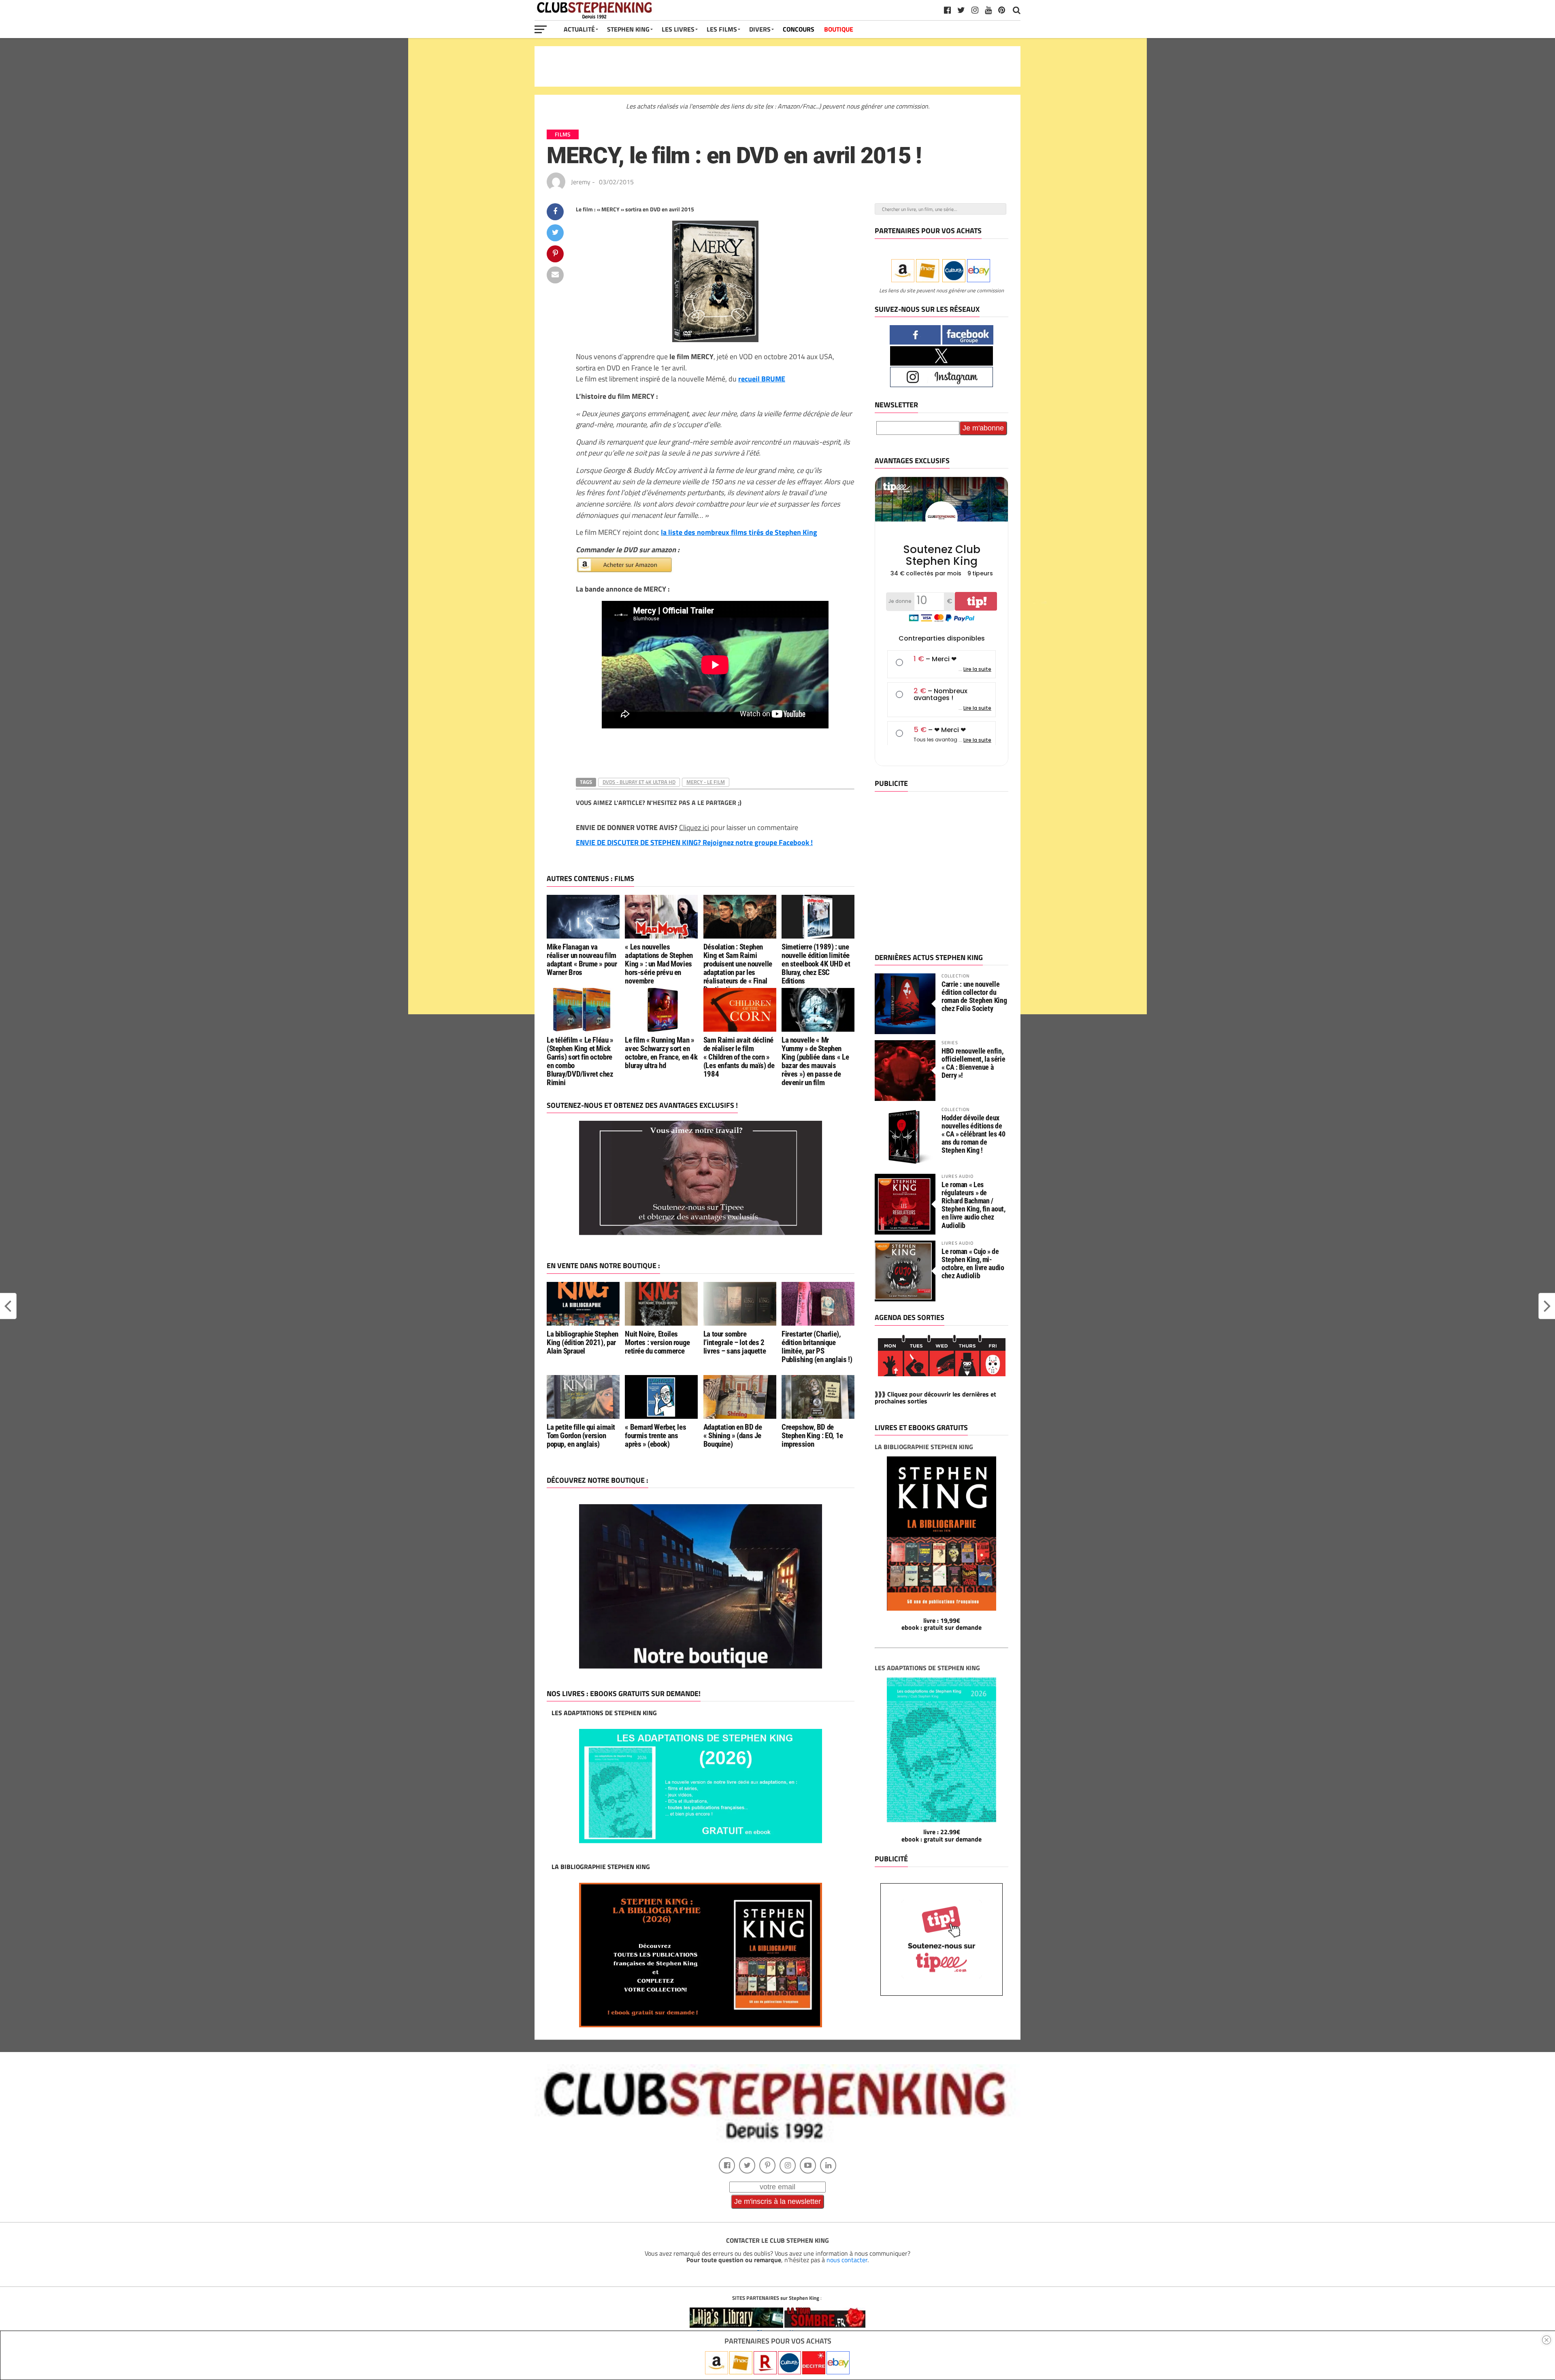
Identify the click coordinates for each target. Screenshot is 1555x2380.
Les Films (722, 29)
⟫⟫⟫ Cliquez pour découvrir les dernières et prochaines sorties (935, 1398)
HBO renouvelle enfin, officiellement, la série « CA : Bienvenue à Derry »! (973, 1063)
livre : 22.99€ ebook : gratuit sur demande (942, 1835)
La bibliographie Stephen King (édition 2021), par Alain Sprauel (583, 1342)
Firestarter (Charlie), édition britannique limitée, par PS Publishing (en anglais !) (817, 1347)
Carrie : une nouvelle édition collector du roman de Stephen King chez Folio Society (974, 996)
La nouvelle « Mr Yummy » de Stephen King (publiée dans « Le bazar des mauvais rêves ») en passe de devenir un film (815, 1061)
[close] (1546, 2340)
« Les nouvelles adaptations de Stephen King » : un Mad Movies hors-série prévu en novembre (659, 964)
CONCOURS (799, 29)
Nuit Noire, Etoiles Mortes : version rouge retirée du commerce (657, 1342)
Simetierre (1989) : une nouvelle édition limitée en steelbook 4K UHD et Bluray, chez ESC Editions (816, 964)
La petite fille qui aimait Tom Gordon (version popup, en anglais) (581, 1436)
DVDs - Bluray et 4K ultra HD (639, 782)
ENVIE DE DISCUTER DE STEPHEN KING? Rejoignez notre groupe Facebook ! (694, 842)
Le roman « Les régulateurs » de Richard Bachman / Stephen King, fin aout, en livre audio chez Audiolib (973, 1205)
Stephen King (628, 29)
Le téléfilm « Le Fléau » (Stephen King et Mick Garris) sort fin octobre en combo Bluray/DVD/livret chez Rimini (580, 1061)
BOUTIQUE (839, 29)
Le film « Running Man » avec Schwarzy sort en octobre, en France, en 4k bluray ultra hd (661, 1053)
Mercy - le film (706, 782)
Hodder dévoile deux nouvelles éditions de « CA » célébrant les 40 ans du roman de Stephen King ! (973, 1134)
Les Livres (678, 29)
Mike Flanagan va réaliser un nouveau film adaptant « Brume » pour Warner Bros (582, 960)
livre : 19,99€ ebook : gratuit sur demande (942, 1624)
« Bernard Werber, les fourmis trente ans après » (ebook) (655, 1436)
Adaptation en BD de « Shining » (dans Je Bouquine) (733, 1436)
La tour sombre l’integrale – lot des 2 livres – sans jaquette (735, 1342)
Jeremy (581, 182)
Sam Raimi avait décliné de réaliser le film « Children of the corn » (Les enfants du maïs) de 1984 (739, 1057)
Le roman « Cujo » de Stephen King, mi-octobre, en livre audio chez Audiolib (973, 1264)
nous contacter (847, 2260)
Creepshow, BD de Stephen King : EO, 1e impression (812, 1436)
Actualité (579, 29)
